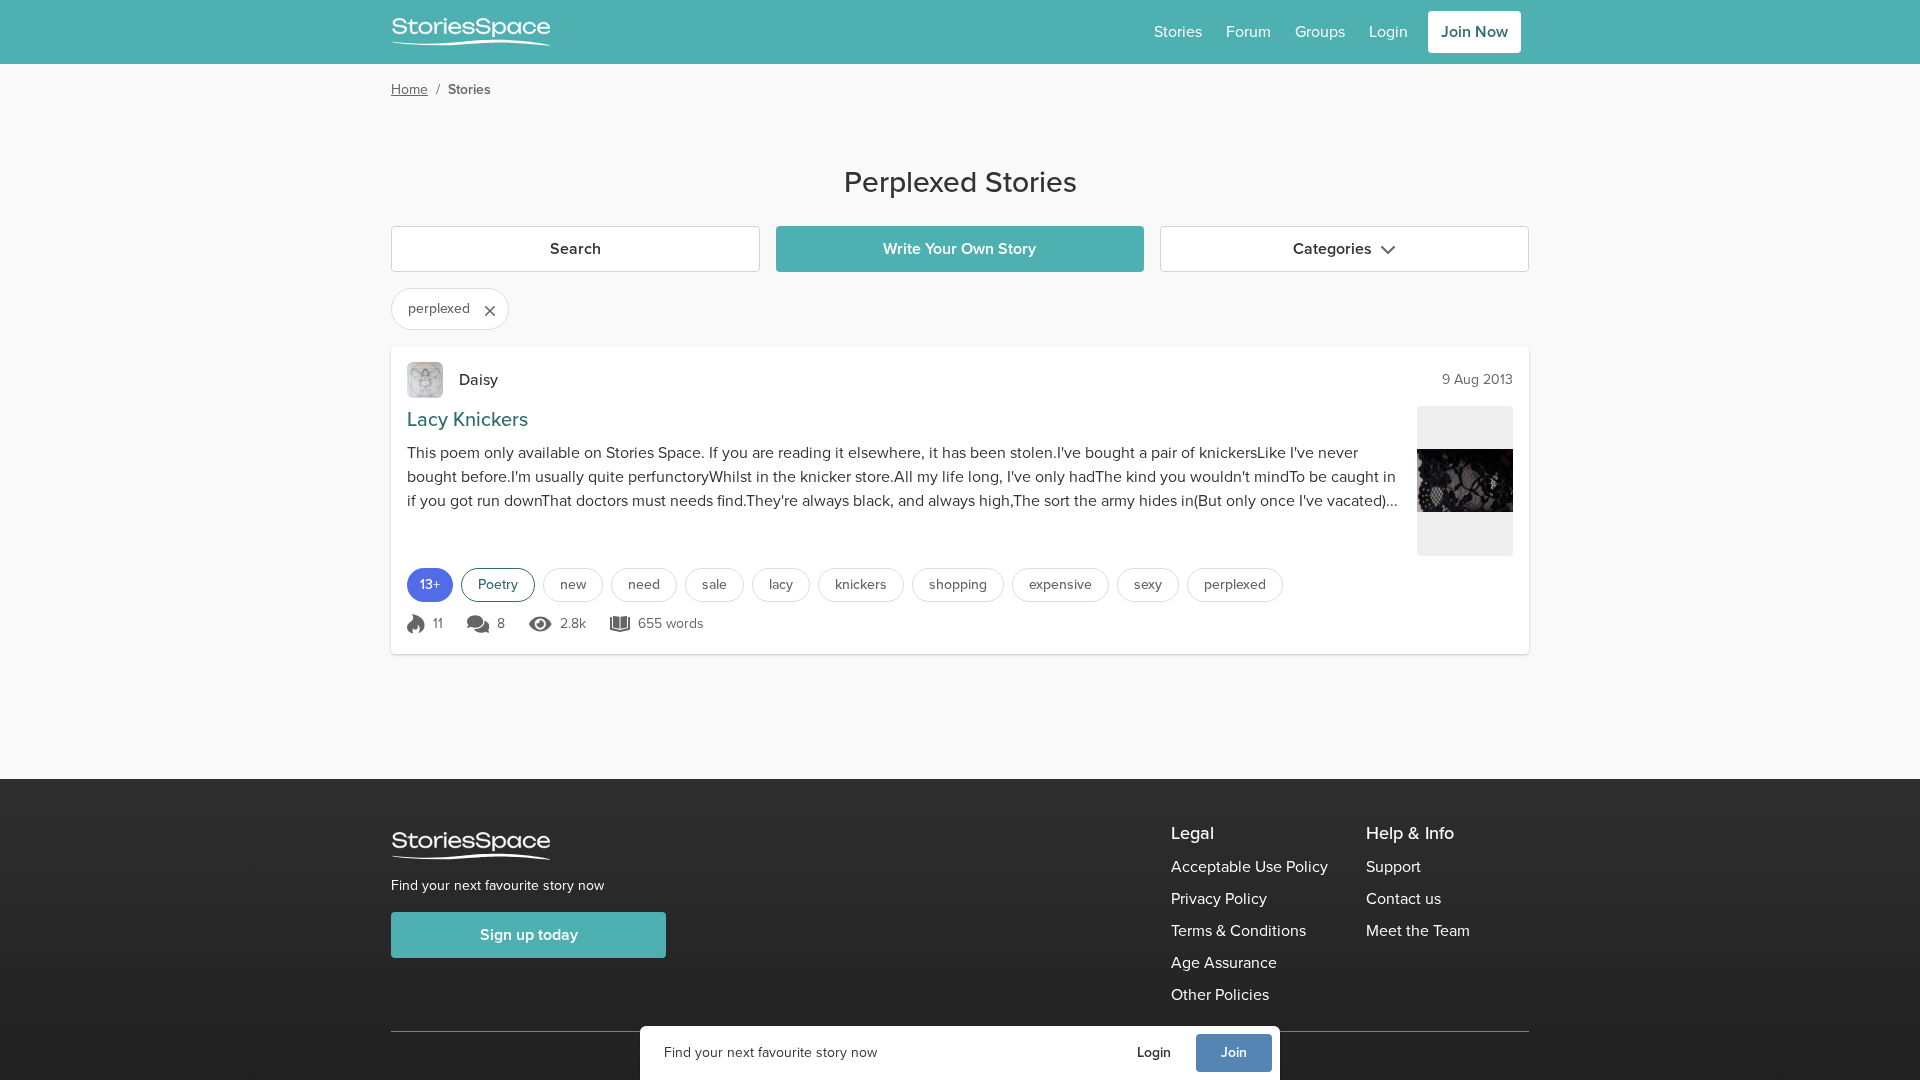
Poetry (498, 584)
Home (409, 89)
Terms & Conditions (1238, 930)
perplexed (1235, 584)
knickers (861, 584)
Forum (1248, 31)
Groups (1320, 31)
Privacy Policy (1219, 898)
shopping (958, 584)
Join (1234, 1052)
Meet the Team (1418, 930)
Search (575, 248)
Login (1154, 1052)
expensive (1060, 584)
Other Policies (1220, 994)
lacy (781, 584)
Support (1393, 866)
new (573, 584)
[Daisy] (425, 380)
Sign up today (529, 934)
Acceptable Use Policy (1249, 866)
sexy (1148, 584)
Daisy (478, 379)
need (644, 584)
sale (714, 584)
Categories (1332, 248)
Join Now (1474, 31)
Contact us (1403, 898)
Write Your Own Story (959, 248)
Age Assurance (1224, 962)
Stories (1178, 31)
